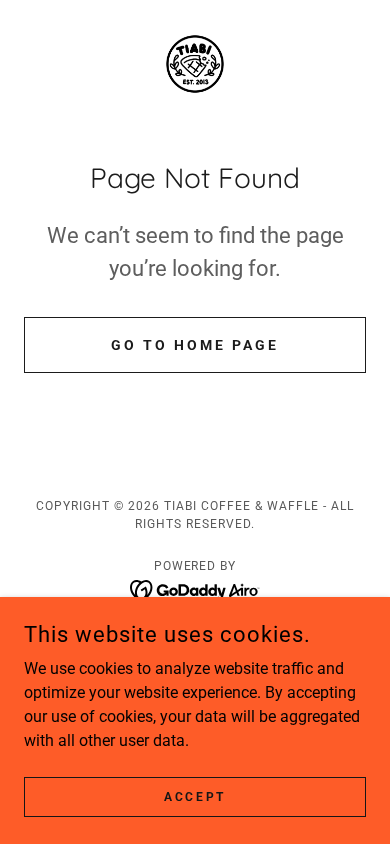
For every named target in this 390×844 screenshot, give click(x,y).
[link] (195, 64)
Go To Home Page (195, 345)
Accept (194, 796)
